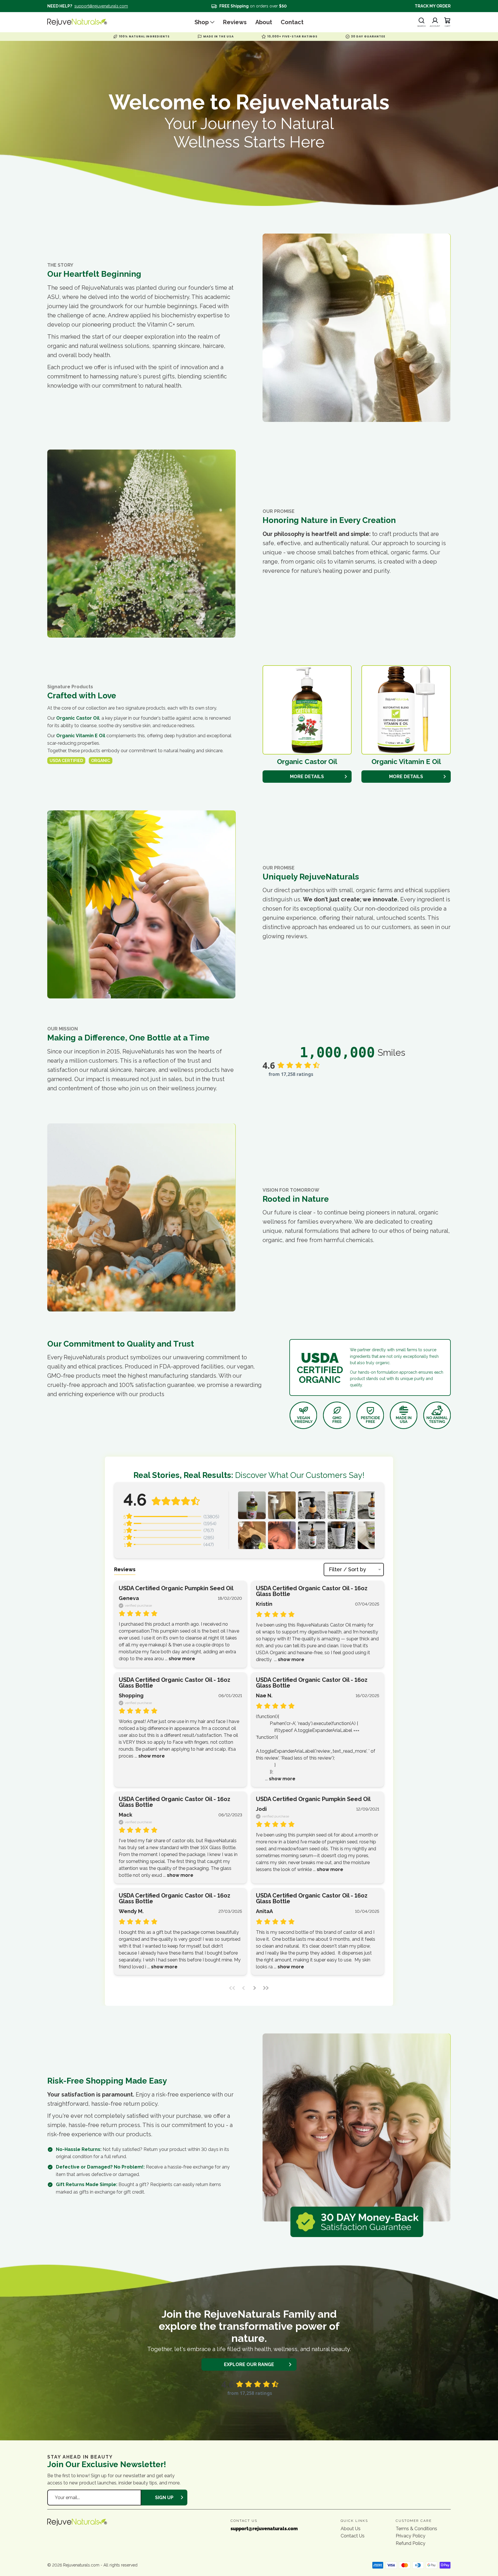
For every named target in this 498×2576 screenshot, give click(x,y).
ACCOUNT (435, 26)
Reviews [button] (125, 1569)
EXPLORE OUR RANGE (249, 2364)
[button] (252, 1505)
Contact (292, 22)
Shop (202, 22)
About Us (351, 2529)
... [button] (179, 1659)
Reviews (235, 22)
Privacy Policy (411, 2536)
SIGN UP (164, 2498)
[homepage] (88, 22)
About (264, 22)
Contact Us (353, 2536)
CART (448, 26)
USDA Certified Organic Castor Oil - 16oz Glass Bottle (312, 1591)
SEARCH (421, 26)
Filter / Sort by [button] (347, 1570)
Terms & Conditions (416, 2529)
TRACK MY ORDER (433, 6)
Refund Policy (411, 2543)
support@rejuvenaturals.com (101, 6)
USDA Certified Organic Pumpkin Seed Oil (176, 1588)
